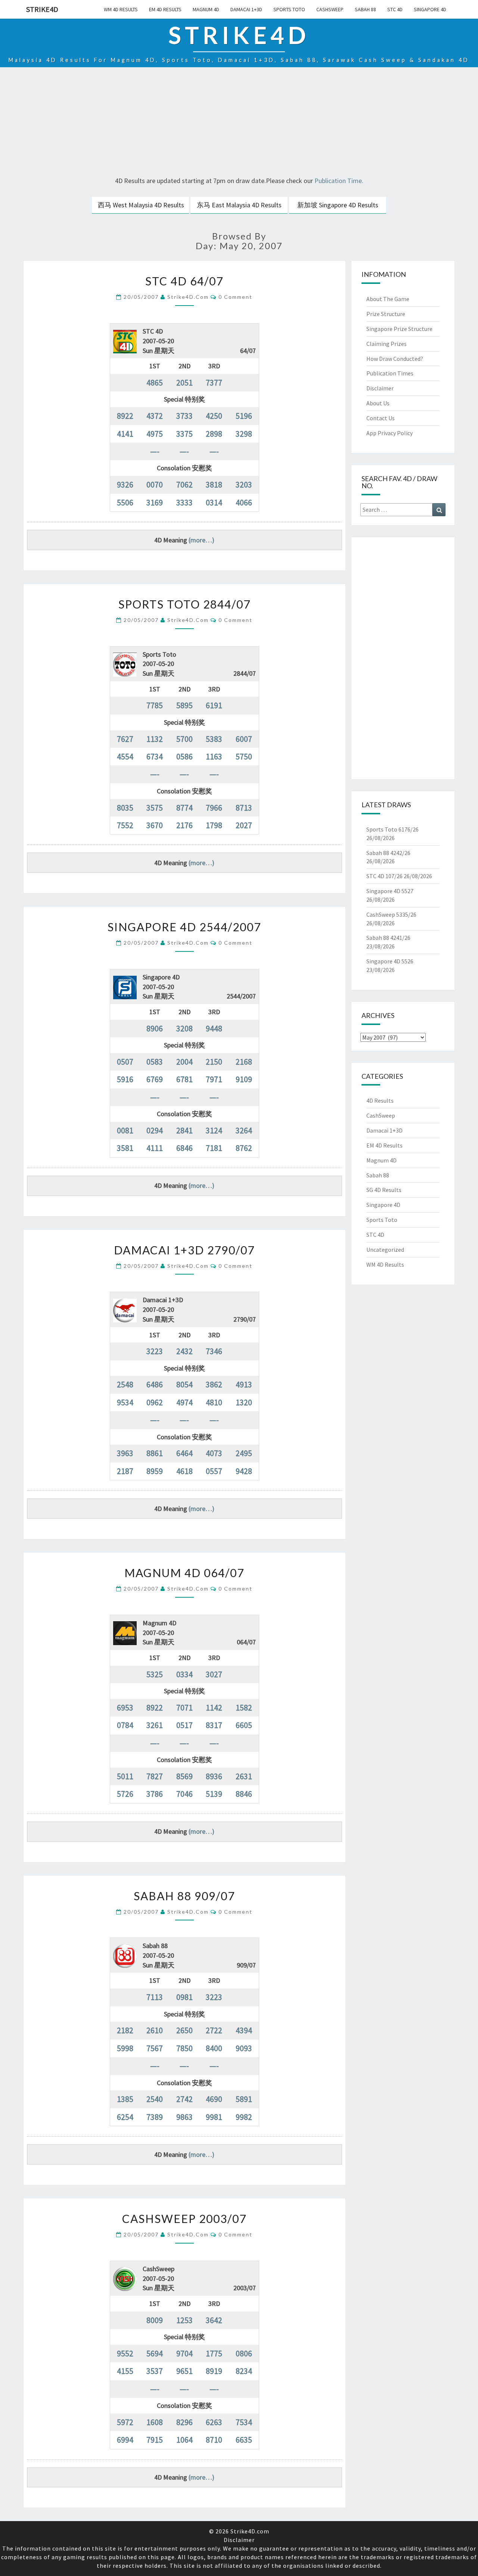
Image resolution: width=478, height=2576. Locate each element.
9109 (244, 1079)
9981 (214, 2117)
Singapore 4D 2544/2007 (184, 927)
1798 (214, 825)
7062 (184, 484)
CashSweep (330, 9)
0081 (125, 1130)
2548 (125, 1384)
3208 (184, 1028)
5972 (125, 2422)
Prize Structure (386, 314)
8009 (155, 2320)
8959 (155, 1471)
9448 (214, 1028)
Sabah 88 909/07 (184, 1896)
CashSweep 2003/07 (184, 2219)
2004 (184, 1062)
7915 (155, 2440)
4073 (214, 1453)
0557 (214, 1471)
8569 (184, 1776)
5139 (214, 1794)
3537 (155, 2371)
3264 (244, 1130)
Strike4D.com (188, 297)
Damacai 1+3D (246, 9)
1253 (184, 2320)
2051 (184, 383)
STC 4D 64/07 (184, 281)
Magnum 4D (206, 9)
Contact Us (381, 418)
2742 (184, 2099)
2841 (184, 1130)
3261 (155, 1725)
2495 (244, 1453)
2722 (214, 2030)
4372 (155, 416)
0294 (155, 1130)
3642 (214, 2320)
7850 (184, 2048)
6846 (184, 1148)
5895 (184, 705)
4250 (214, 416)
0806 (244, 2353)
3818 (214, 484)
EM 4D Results (165, 9)
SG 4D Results (384, 1190)
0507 (125, 1062)
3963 (125, 1453)
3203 (244, 484)
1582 (244, 1707)
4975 (155, 434)
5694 (155, 2353)
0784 (125, 1725)
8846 (244, 1794)
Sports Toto (289, 9)
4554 (125, 756)
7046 (184, 1794)
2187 (125, 1471)
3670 (155, 825)
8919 (214, 2371)
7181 (214, 1148)
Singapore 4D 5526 (390, 961)
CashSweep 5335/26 (391, 914)
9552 (125, 2353)
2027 (244, 825)
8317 (214, 1725)
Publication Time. (339, 181)
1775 (214, 2353)
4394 (244, 2030)
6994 (125, 2440)
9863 (184, 2117)
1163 (214, 756)
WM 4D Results (121, 9)
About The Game (388, 299)
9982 (244, 2117)
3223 (155, 1351)
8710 (214, 2440)
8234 (244, 2371)
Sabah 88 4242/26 (388, 853)
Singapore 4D (430, 9)
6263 (214, 2422)
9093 (244, 2048)
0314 (214, 502)
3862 (214, 1384)
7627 (125, 739)
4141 (125, 434)
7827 (155, 1776)
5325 (155, 1674)
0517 (184, 1725)
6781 (184, 1079)
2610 (155, 2030)
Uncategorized (385, 1250)
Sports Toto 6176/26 (392, 829)
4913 (244, 1384)
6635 (244, 2440)
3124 (214, 1130)
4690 (214, 2099)
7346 (214, 1351)
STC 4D (395, 9)
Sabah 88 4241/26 (388, 938)
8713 (244, 808)
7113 (155, 1997)
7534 (244, 2422)
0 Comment (235, 297)
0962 (155, 1402)
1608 (155, 2422)
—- (155, 451)
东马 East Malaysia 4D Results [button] (239, 205)
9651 (184, 2371)
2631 (244, 1776)
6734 (155, 756)
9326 (125, 484)
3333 (184, 502)
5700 (184, 739)
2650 (184, 2030)
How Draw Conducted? (395, 359)
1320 (244, 1402)
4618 (184, 1471)
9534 (125, 1402)
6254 (125, 2117)
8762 (244, 1148)
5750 (244, 756)
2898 (214, 434)
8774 (184, 808)
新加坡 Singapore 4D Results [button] (338, 205)
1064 (184, 2440)
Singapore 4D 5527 (390, 891)
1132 (155, 739)
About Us (378, 403)
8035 (125, 808)
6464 (184, 1453)
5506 (125, 502)
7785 (155, 705)
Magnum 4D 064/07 (184, 1573)
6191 (214, 705)
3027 (214, 1674)
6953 (125, 1707)
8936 (214, 1776)
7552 (125, 825)
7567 (155, 2048)
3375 (184, 434)
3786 (155, 1794)
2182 (125, 2030)
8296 (184, 2422)
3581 (125, 1148)
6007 (244, 739)
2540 (155, 2099)
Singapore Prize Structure (399, 329)
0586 (184, 756)
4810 (214, 1402)
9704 (184, 2353)
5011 (125, 1776)
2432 (184, 1351)
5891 (244, 2099)
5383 (214, 739)
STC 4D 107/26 (384, 876)
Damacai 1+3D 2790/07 (184, 1250)
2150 (214, 1062)
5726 (125, 1794)
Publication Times (390, 373)
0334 (184, 1674)
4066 (244, 502)
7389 (155, 2117)
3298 (244, 434)
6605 (244, 1725)
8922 (125, 416)
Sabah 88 (365, 9)
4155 (125, 2371)
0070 (155, 484)
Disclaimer (380, 388)
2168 (244, 1062)
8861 (155, 1453)
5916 (125, 1079)
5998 (125, 2048)
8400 (214, 2048)
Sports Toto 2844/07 (184, 604)
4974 (184, 1402)
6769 (155, 1079)
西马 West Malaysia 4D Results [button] (141, 205)
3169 (155, 502)
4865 (155, 383)
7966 (214, 808)
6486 (155, 1384)
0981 (184, 1997)
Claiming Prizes (387, 344)
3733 (184, 416)
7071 (184, 1707)
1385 (125, 2099)
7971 (214, 1079)
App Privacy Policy (389, 433)
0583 (155, 1062)
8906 (155, 1028)
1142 (214, 1707)
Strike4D (42, 9)
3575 (155, 808)
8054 (184, 1384)
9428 (244, 1471)
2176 (184, 825)
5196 (244, 416)
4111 (155, 1148)
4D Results (380, 1100)
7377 (214, 383)
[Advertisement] (239, 123)
